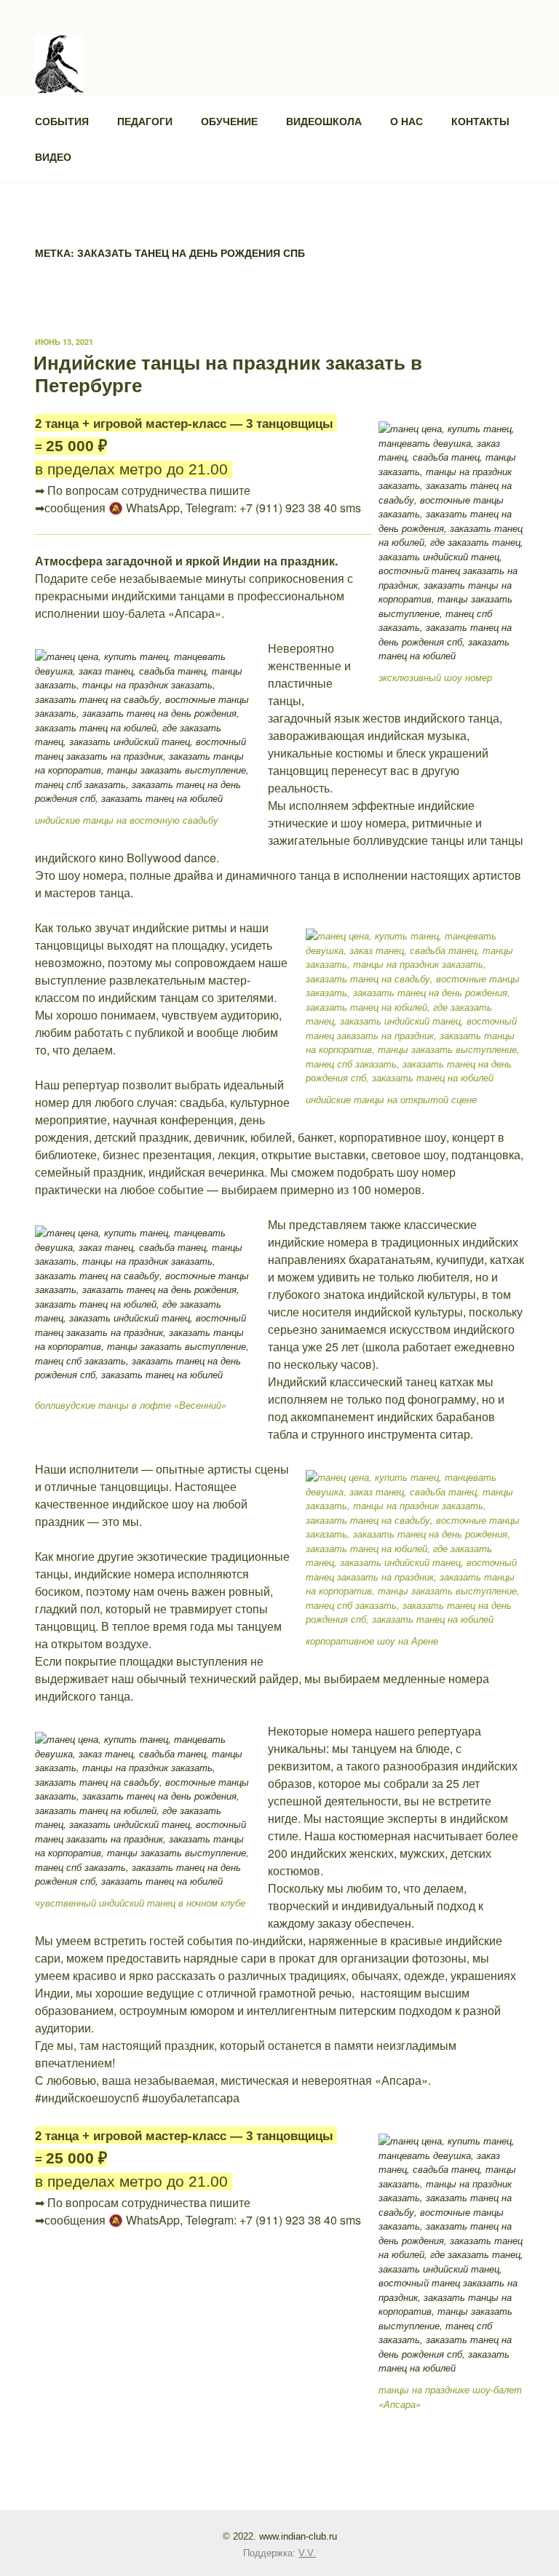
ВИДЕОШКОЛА (324, 121)
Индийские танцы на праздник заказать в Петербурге (228, 373)
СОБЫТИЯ (62, 121)
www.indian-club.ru (298, 2536)
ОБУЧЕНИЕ (229, 121)
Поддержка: (279, 2553)
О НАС (407, 121)
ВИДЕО (53, 156)
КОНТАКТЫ (480, 121)
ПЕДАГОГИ (145, 121)
